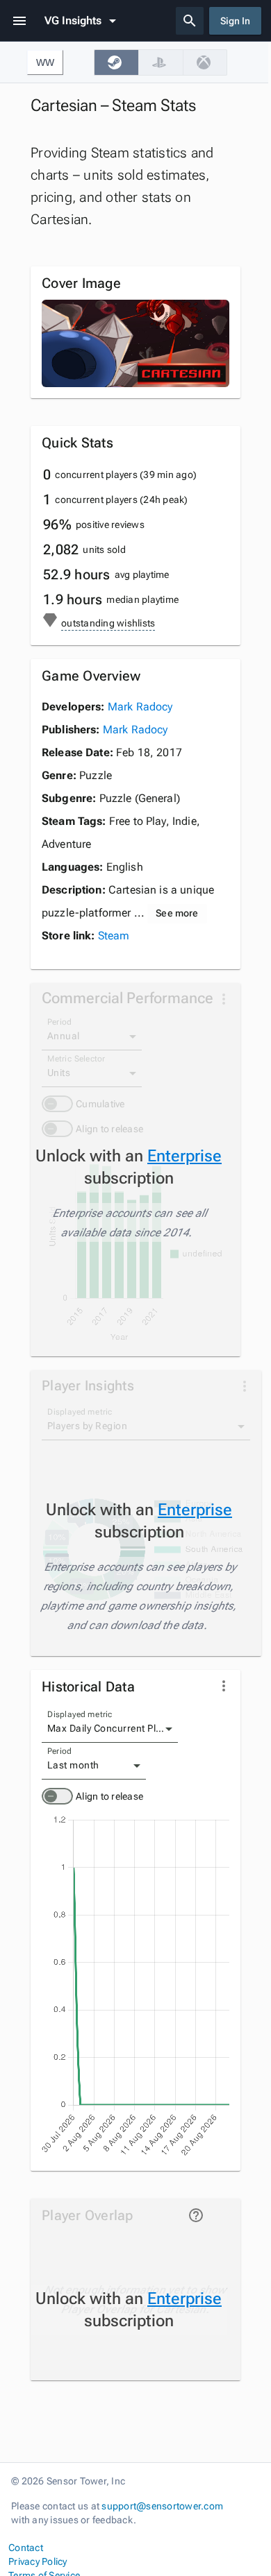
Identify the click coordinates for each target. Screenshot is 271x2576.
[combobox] (110, 1729)
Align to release (109, 1796)
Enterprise (184, 1156)
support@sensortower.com (162, 2506)
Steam (114, 936)
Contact (26, 2548)
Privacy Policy (38, 2561)
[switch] (57, 1796)
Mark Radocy (140, 707)
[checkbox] (116, 62)
